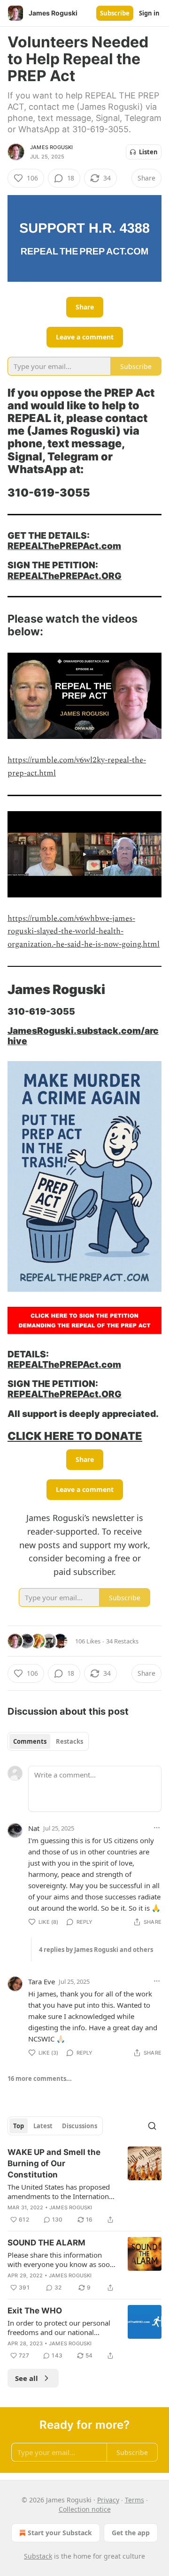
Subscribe (115, 13)
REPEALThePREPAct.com (64, 546)
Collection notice (85, 2509)
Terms (134, 2500)
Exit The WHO (35, 2311)
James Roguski (52, 147)
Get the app (131, 2533)
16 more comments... (40, 2079)
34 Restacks (122, 1641)
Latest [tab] (43, 2126)
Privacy (108, 2500)
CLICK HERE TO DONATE (75, 1436)
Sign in (149, 13)
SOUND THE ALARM (46, 2243)
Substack (38, 2556)
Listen (148, 152)
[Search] (152, 2126)
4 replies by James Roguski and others (96, 1950)
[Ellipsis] (157, 1828)
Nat (34, 1828)
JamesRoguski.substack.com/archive (83, 1036)
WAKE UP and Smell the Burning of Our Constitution (54, 2163)
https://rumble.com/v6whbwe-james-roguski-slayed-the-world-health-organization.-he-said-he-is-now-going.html (84, 931)
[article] (84, 2186)
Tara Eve (42, 1981)
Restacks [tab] (69, 1741)
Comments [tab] (30, 1741)
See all (27, 2378)
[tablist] (48, 1741)
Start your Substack (60, 2533)
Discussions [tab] (80, 2126)
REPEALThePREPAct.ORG (65, 576)
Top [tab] (19, 2126)
